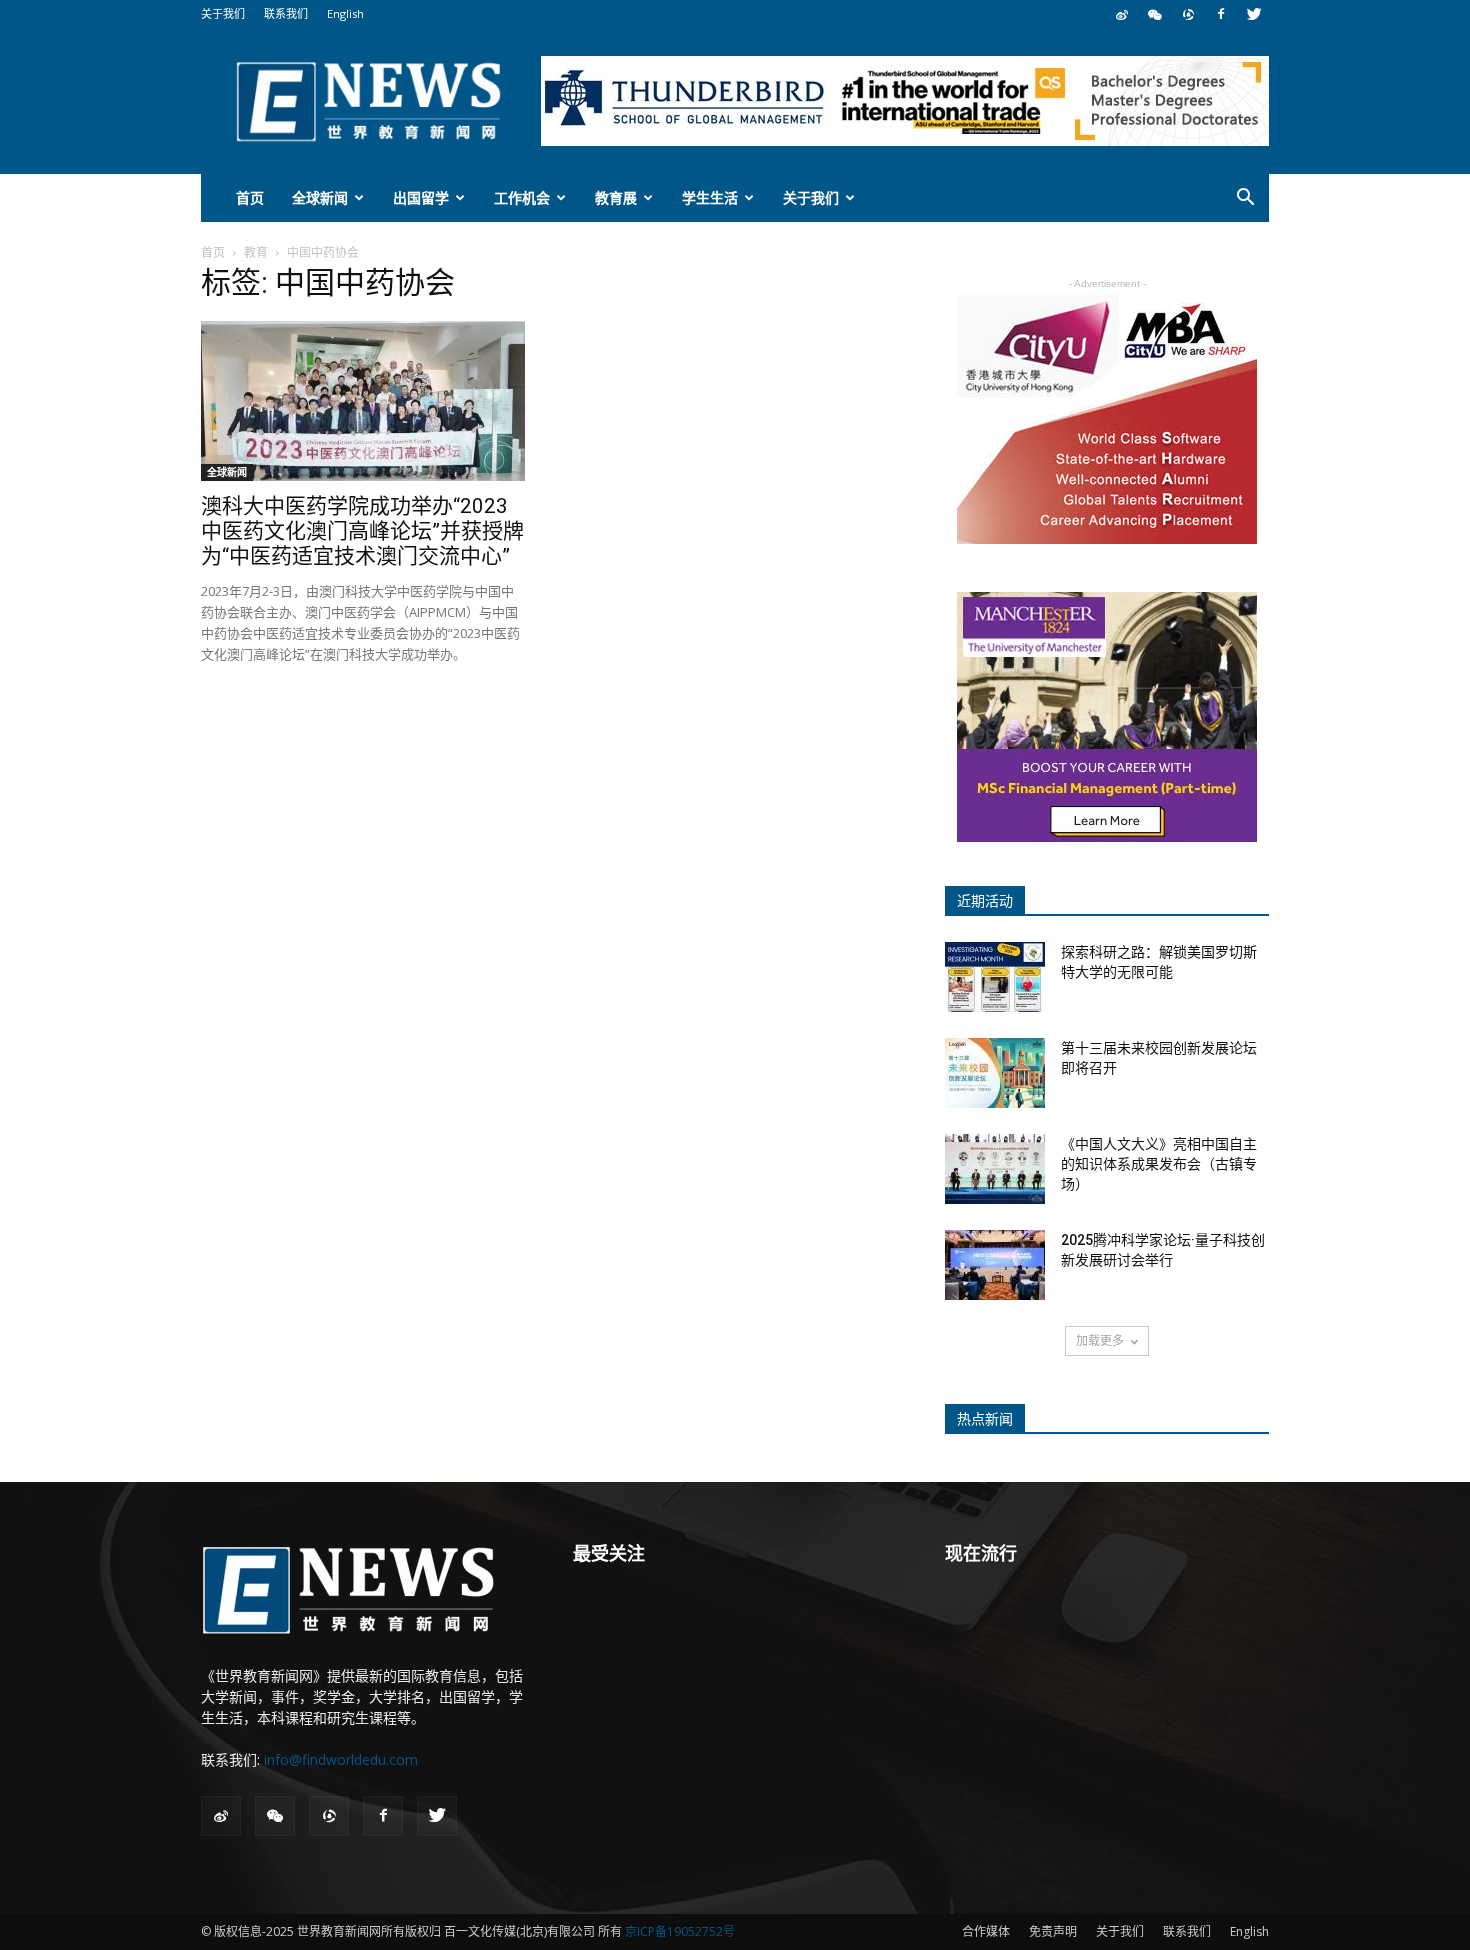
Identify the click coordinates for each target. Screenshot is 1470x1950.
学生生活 (710, 197)
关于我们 (223, 13)
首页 (250, 197)
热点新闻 (985, 1419)
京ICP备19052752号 (680, 1931)
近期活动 (985, 901)
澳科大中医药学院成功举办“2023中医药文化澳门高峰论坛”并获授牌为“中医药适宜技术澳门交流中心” (362, 531)
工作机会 (522, 197)
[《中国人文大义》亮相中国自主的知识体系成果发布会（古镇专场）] (995, 1169)
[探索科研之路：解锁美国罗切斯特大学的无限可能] (995, 977)
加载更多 (1100, 1340)
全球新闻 (320, 197)
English (345, 13)
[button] (1245, 199)
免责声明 (1053, 1931)
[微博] (1122, 14)
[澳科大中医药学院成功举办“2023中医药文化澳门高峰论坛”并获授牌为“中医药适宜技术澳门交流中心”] (363, 401)
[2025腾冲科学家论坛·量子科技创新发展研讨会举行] (995, 1265)
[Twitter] (1254, 14)
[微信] (1155, 14)
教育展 (616, 197)
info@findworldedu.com (341, 1759)
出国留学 (421, 197)
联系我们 (286, 13)
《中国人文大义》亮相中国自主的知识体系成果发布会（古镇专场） (1159, 1164)
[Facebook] (1221, 14)
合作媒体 (986, 1931)
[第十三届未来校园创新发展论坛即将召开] (995, 1073)
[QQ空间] (1188, 14)
